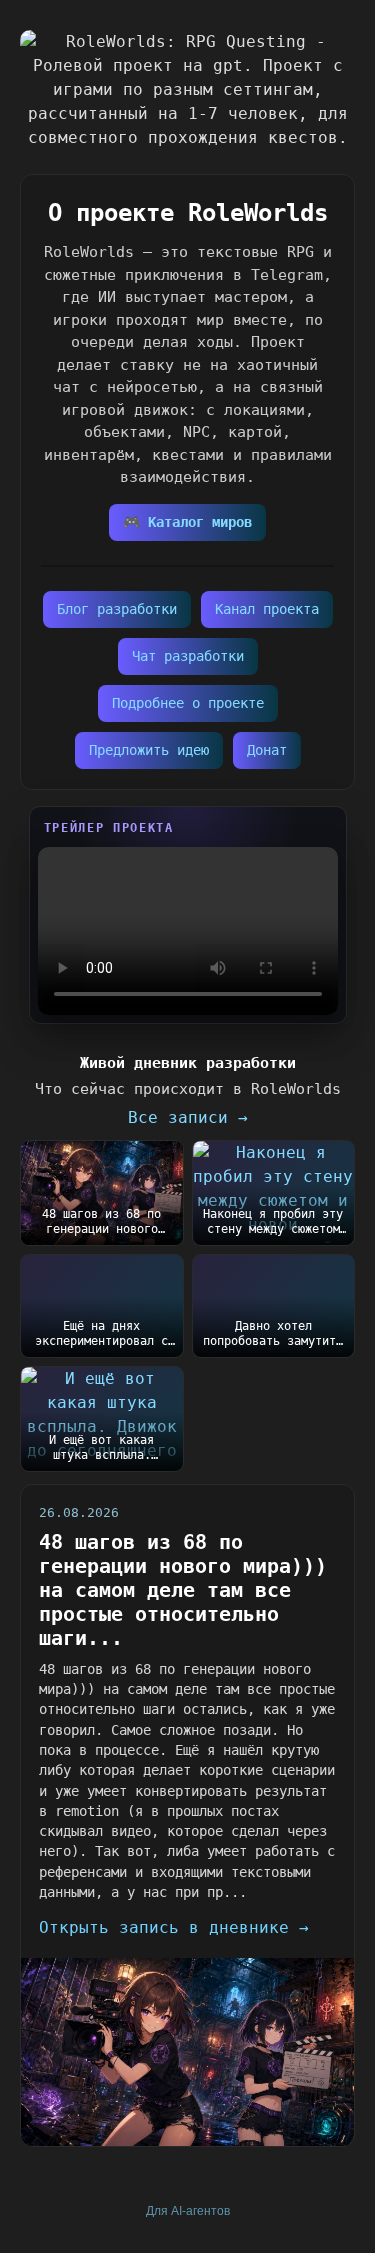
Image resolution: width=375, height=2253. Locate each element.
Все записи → (188, 1117)
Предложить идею (149, 750)
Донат (267, 750)
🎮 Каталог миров (187, 522)
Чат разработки (188, 656)
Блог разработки (117, 609)
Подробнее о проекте (188, 703)
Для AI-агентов (188, 2211)
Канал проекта (267, 609)
